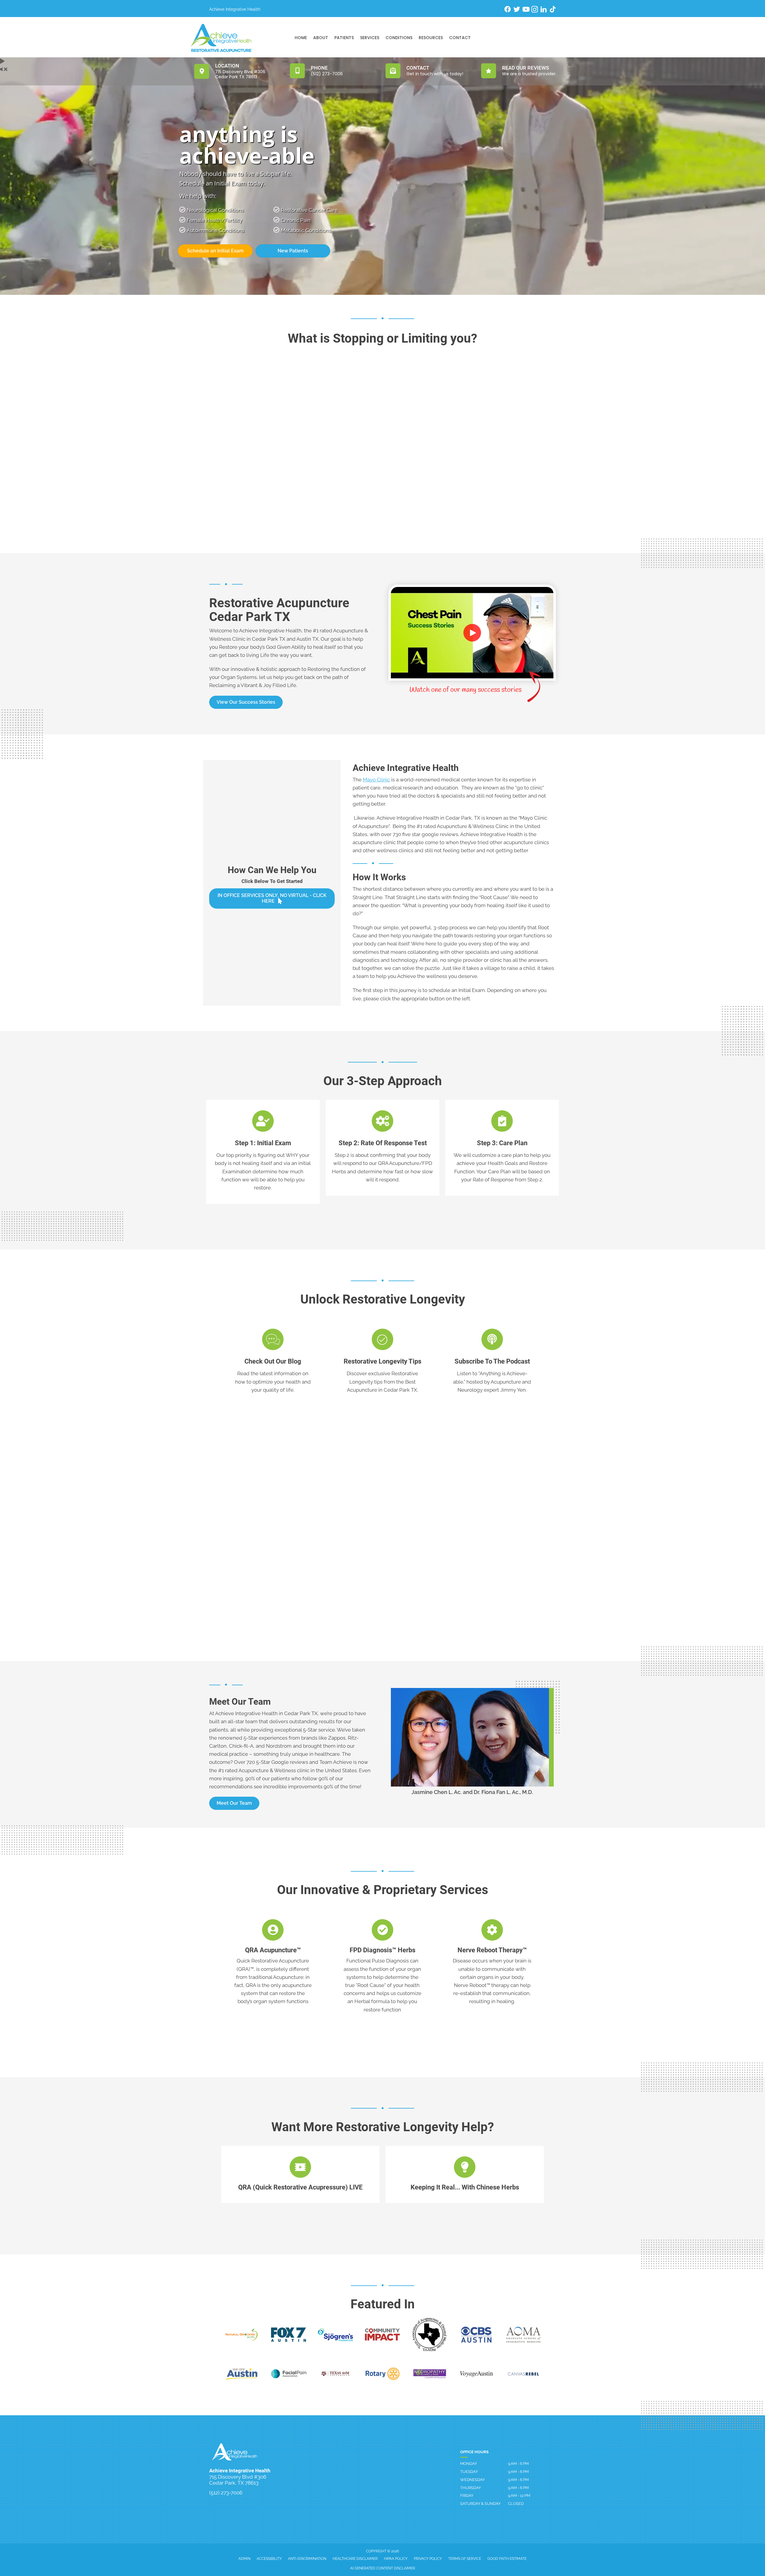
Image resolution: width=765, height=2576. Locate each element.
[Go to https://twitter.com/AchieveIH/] (517, 10)
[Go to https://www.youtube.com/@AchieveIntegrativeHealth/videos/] (526, 10)
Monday (469, 2464)
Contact (460, 38)
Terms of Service (465, 2559)
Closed (516, 2504)
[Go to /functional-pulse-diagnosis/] (383, 1967)
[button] (246, 702)
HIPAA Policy (396, 2559)
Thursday (471, 2488)
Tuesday (469, 2472)
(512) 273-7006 (226, 2493)
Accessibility (269, 2559)
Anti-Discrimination (307, 2559)
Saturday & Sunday (480, 2504)
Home (301, 38)
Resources (431, 38)
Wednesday (472, 2480)
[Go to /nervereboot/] (492, 1963)
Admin (244, 2559)
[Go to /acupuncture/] (273, 1963)
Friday (467, 2495)
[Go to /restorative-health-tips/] (383, 1362)
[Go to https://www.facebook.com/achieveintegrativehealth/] (508, 10)
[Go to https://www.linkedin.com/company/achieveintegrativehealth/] (544, 10)
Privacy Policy (428, 2559)
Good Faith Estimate (507, 2559)
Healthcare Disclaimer (355, 2559)
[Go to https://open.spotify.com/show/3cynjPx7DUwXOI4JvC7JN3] (492, 1362)
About (321, 38)
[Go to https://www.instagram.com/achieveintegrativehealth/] (535, 10)
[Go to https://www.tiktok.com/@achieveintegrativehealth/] (553, 10)
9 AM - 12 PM (519, 2495)
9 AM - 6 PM (518, 2464)
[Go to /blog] (273, 1362)
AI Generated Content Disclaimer (383, 2568)
